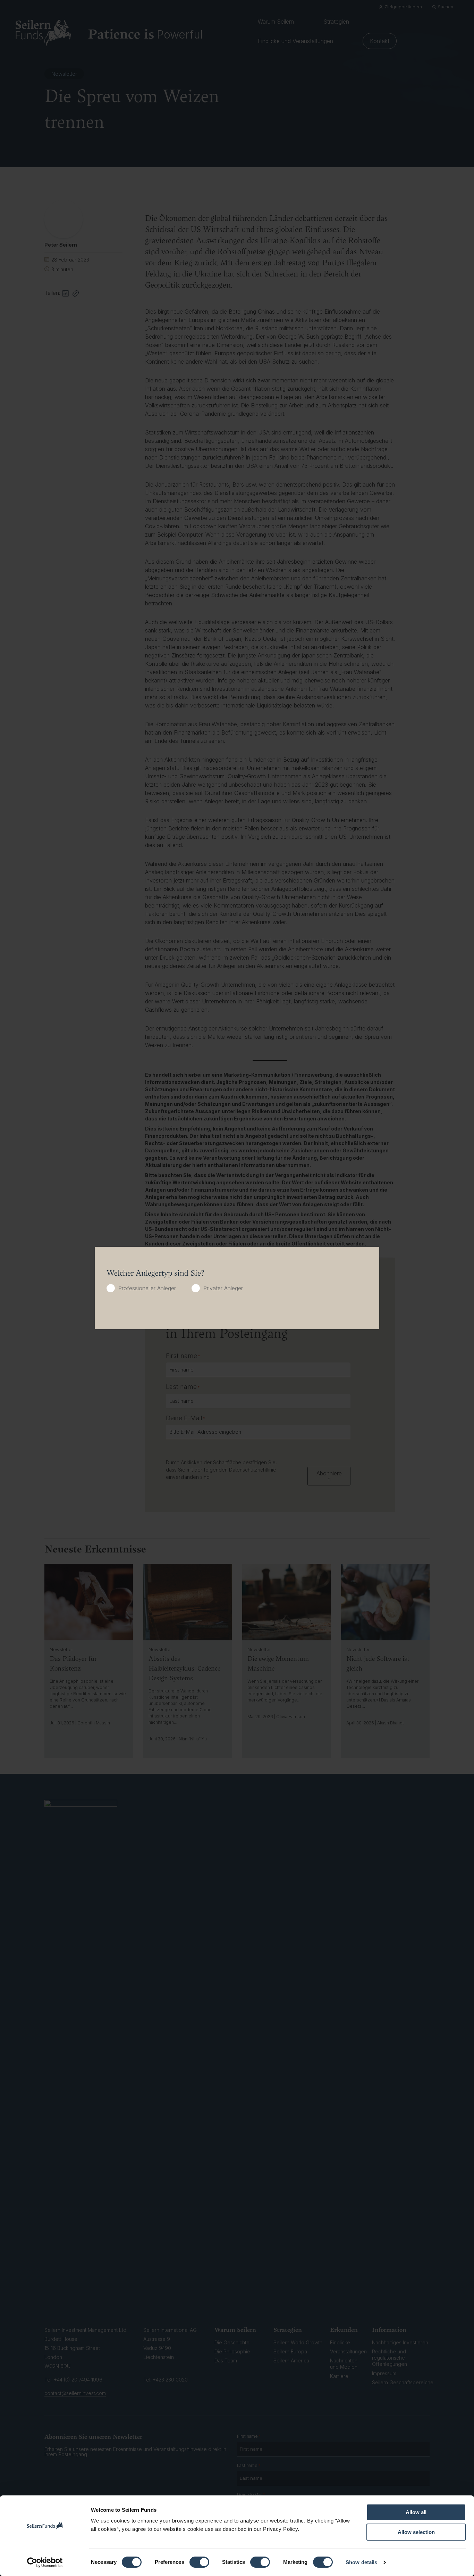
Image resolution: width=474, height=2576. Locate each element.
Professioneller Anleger (147, 1288)
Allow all (416, 2512)
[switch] (199, 2562)
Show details (361, 2562)
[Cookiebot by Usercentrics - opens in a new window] (45, 2562)
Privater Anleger (223, 1288)
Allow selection (416, 2532)
